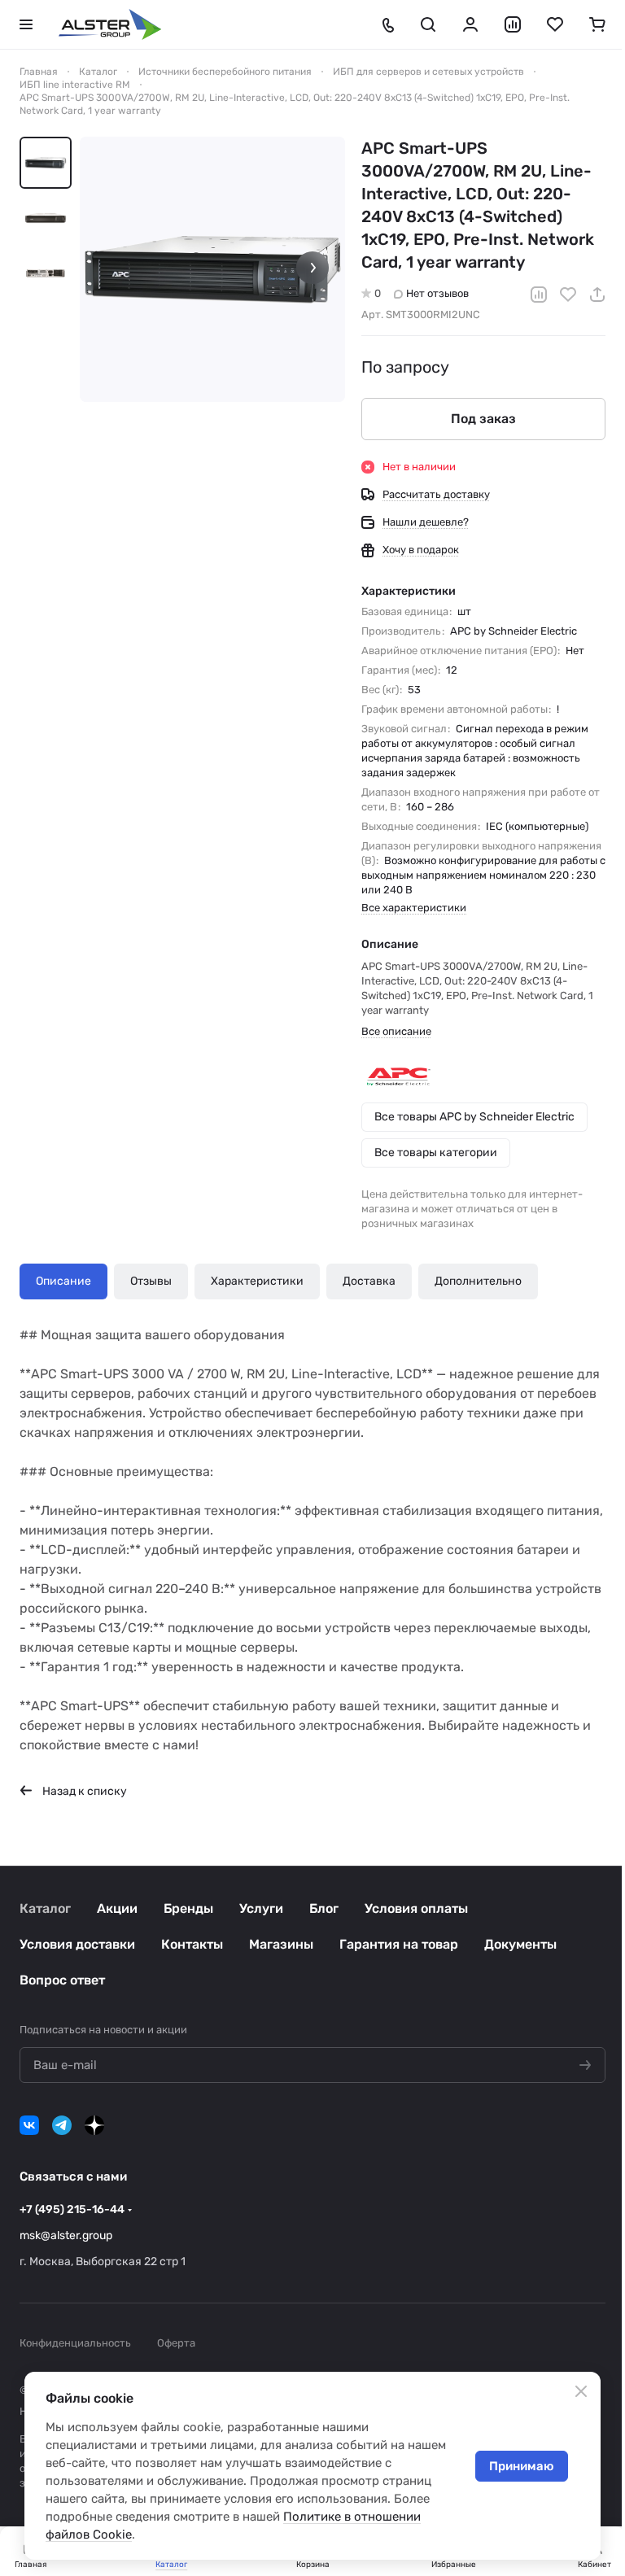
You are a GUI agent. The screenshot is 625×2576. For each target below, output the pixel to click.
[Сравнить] (539, 295)
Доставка (369, 1281)
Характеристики (257, 1281)
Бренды (188, 1908)
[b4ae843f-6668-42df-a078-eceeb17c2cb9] (212, 269)
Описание (63, 1281)
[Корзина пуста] (597, 24)
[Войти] (470, 24)
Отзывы (151, 1281)
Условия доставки (77, 1944)
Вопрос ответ (62, 1980)
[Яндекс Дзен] (94, 2125)
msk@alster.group (66, 2235)
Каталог (45, 1908)
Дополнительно (478, 1281)
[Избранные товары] (555, 24)
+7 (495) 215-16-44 (72, 2209)
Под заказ (483, 419)
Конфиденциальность (75, 2343)
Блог (324, 1908)
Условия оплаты (416, 1908)
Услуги (261, 1908)
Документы (520, 1944)
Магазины (281, 1944)
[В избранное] (568, 295)
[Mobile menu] (26, 24)
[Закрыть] (581, 2391)
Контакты (192, 1944)
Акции (117, 1908)
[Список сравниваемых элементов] (513, 24)
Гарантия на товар (399, 1944)
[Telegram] (62, 2125)
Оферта (176, 2343)
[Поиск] (428, 24)
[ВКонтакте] (29, 2125)
